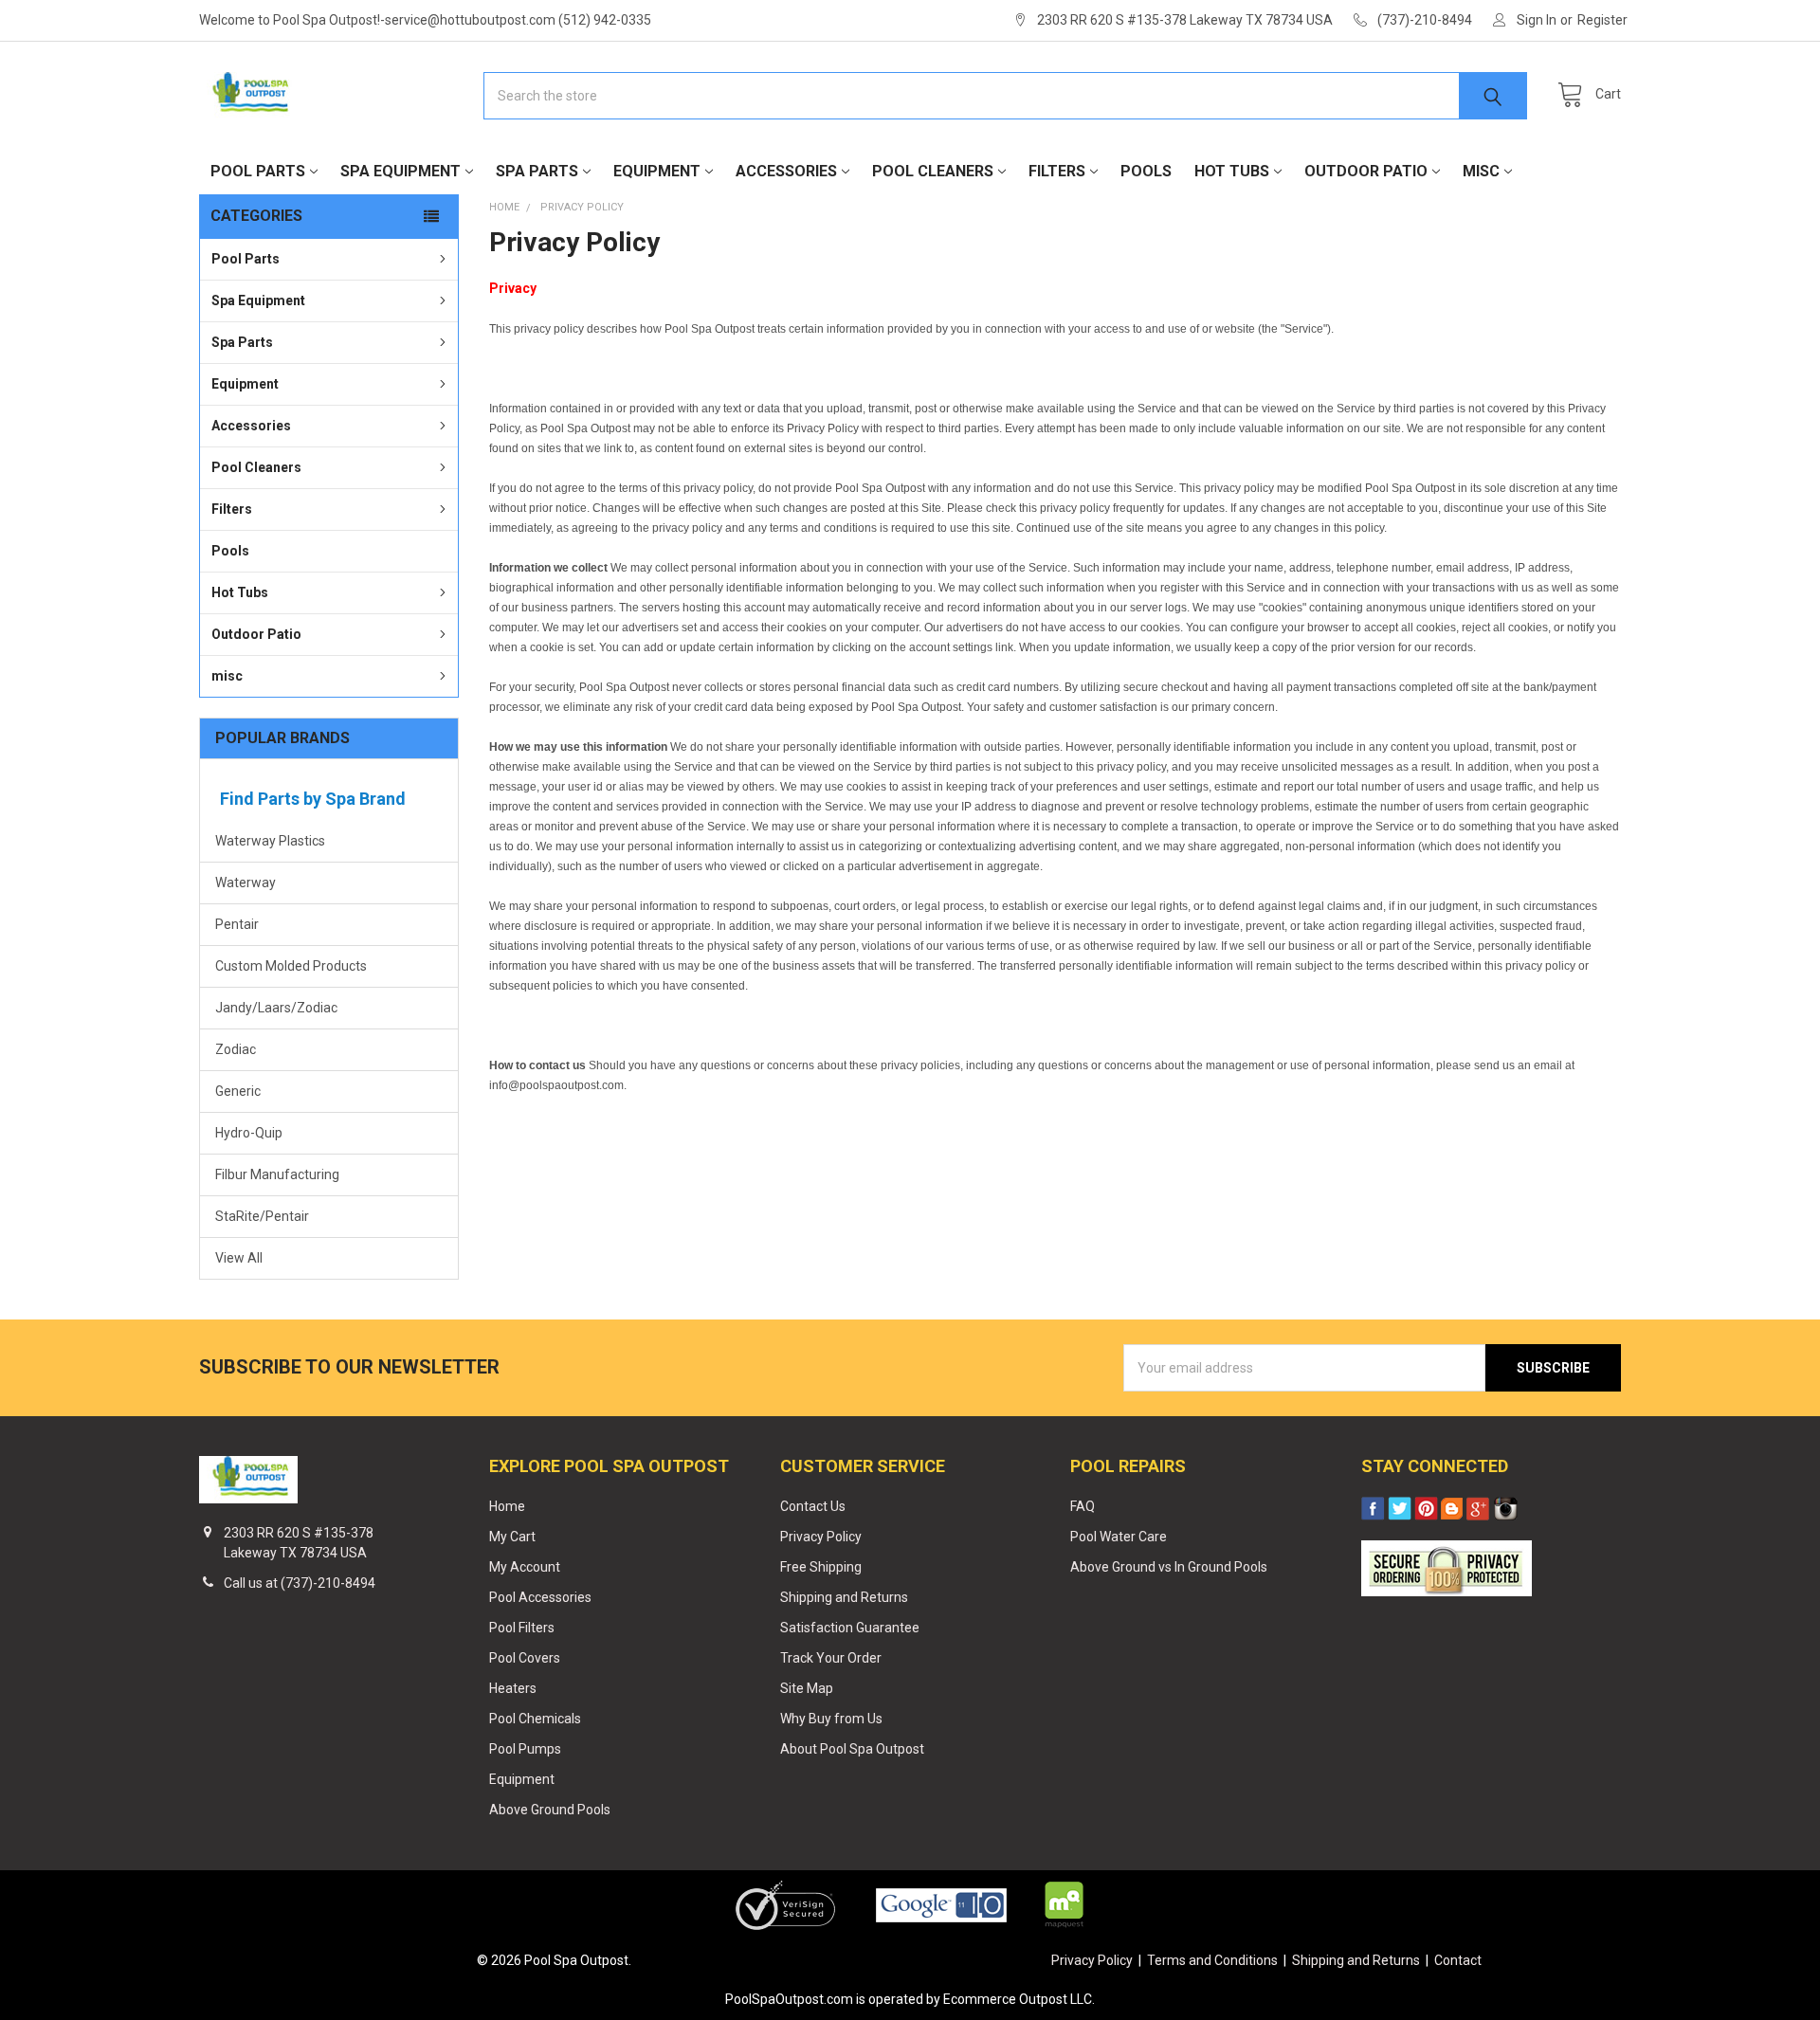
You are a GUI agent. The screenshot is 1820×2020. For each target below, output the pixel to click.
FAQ (1083, 1506)
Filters (1057, 171)
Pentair (237, 924)
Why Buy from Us (831, 1719)
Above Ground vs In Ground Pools (1169, 1567)
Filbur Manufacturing (277, 1174)
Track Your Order (831, 1658)
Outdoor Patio (1366, 171)
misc (1481, 171)
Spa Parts (537, 171)
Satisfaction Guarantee (850, 1628)
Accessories (786, 171)
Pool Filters (522, 1628)
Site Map (807, 1688)
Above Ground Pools (550, 1810)
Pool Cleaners (933, 171)
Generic (238, 1091)
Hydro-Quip (249, 1133)
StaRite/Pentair (262, 1216)
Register (1602, 20)
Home (507, 1506)
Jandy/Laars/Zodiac (276, 1008)
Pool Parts (258, 171)
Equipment (657, 171)
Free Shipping (821, 1567)
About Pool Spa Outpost (852, 1749)
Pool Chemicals (535, 1719)
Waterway (246, 883)
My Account (525, 1567)
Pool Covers (525, 1658)
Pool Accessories (540, 1597)
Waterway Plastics (270, 841)
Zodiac (236, 1049)
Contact (1458, 1960)
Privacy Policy (821, 1537)
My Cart (512, 1537)
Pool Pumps (525, 1749)
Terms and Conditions (1212, 1960)
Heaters (513, 1688)
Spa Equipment (400, 171)
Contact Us (813, 1506)
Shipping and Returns (844, 1597)
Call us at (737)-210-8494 (300, 1583)
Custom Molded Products (291, 966)
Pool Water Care (1119, 1537)
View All (239, 1258)
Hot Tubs (1232, 171)
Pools (1146, 171)
